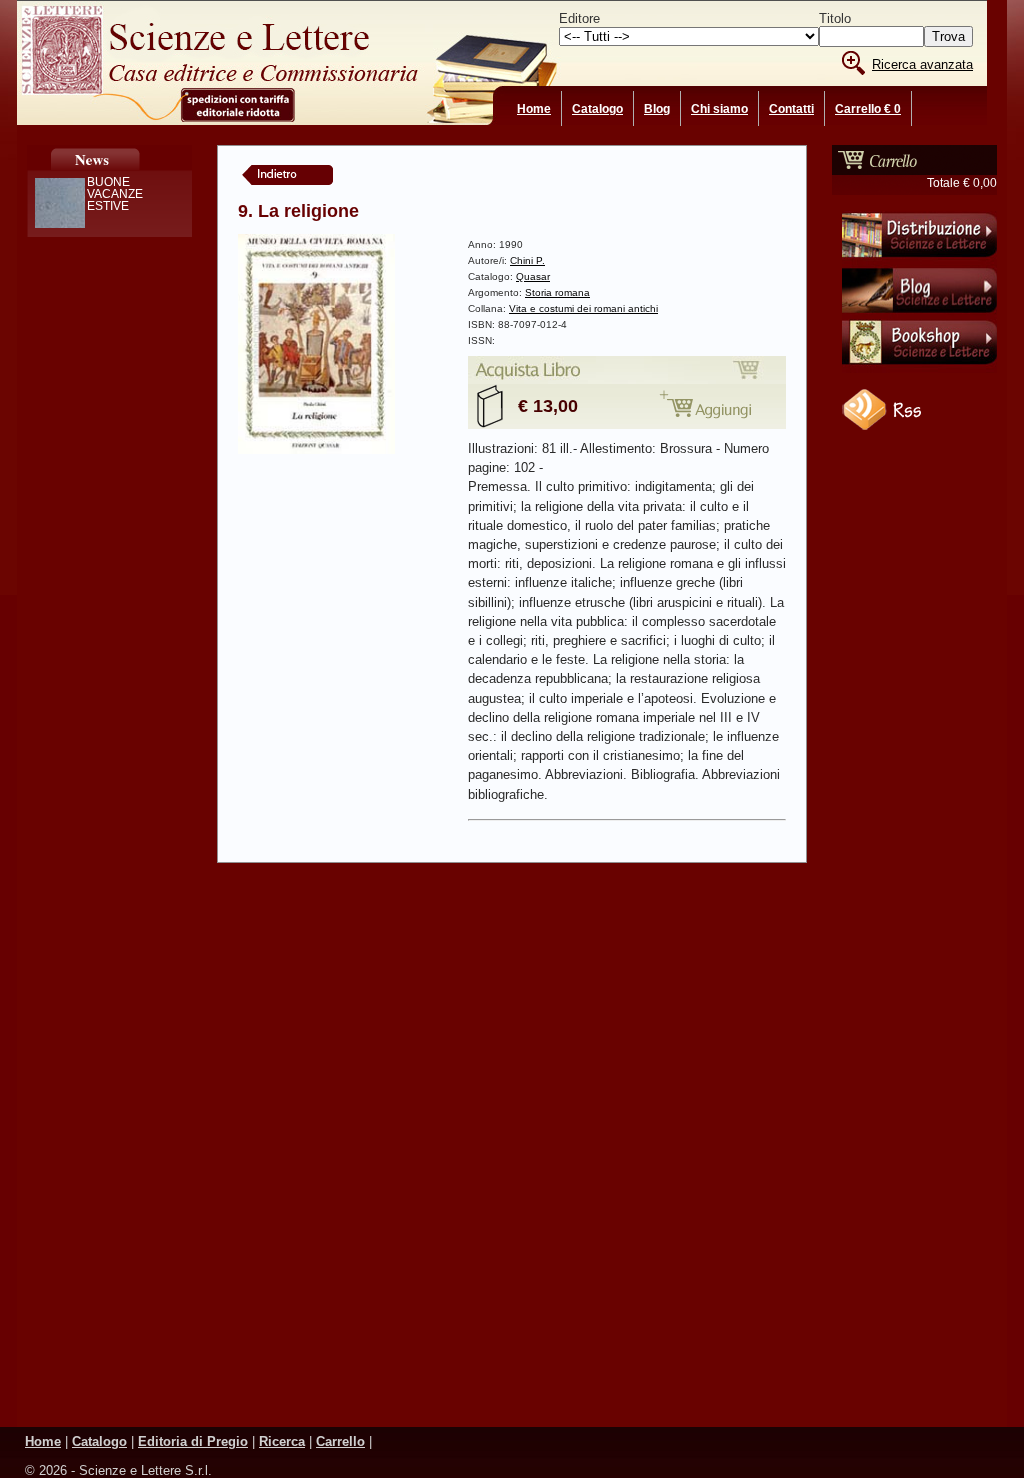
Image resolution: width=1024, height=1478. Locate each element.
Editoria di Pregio (193, 1441)
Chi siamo (719, 109)
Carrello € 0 (868, 109)
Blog (657, 109)
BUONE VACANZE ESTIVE (115, 194)
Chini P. (527, 260)
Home (534, 109)
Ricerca (282, 1441)
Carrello (340, 1441)
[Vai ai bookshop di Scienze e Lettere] (919, 369)
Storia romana (557, 292)
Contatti (791, 109)
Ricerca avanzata (922, 64)
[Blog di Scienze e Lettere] (919, 315)
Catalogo (597, 109)
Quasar (533, 276)
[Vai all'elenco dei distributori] (919, 261)
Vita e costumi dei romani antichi (583, 308)
